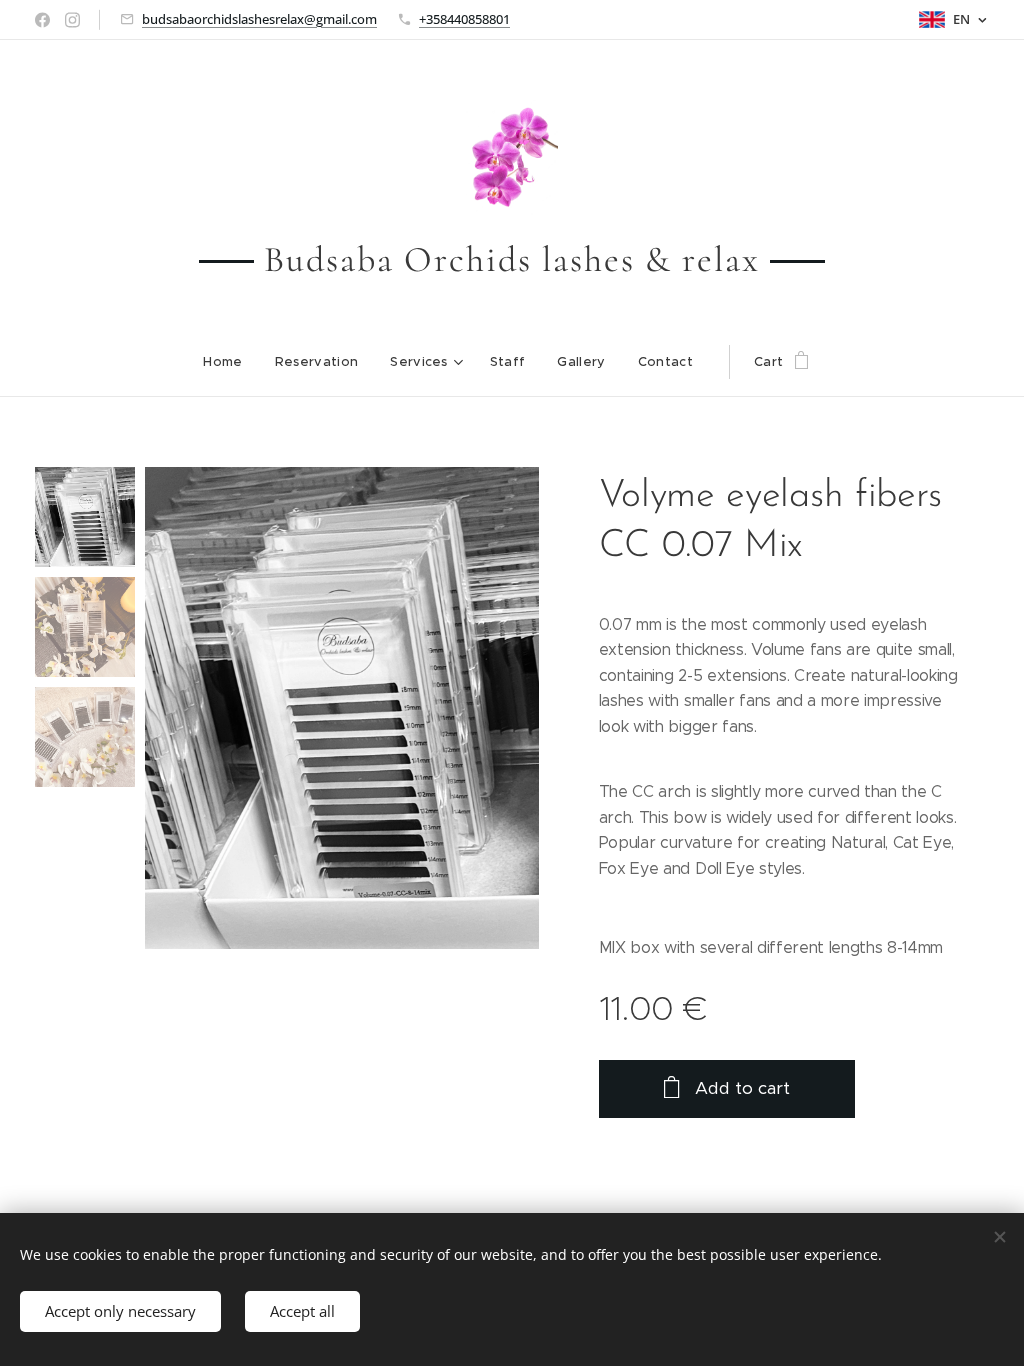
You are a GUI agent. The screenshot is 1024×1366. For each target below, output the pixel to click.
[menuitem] (230, 362)
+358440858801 (464, 19)
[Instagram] (72, 20)
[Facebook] (42, 20)
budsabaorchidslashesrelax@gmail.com (259, 19)
